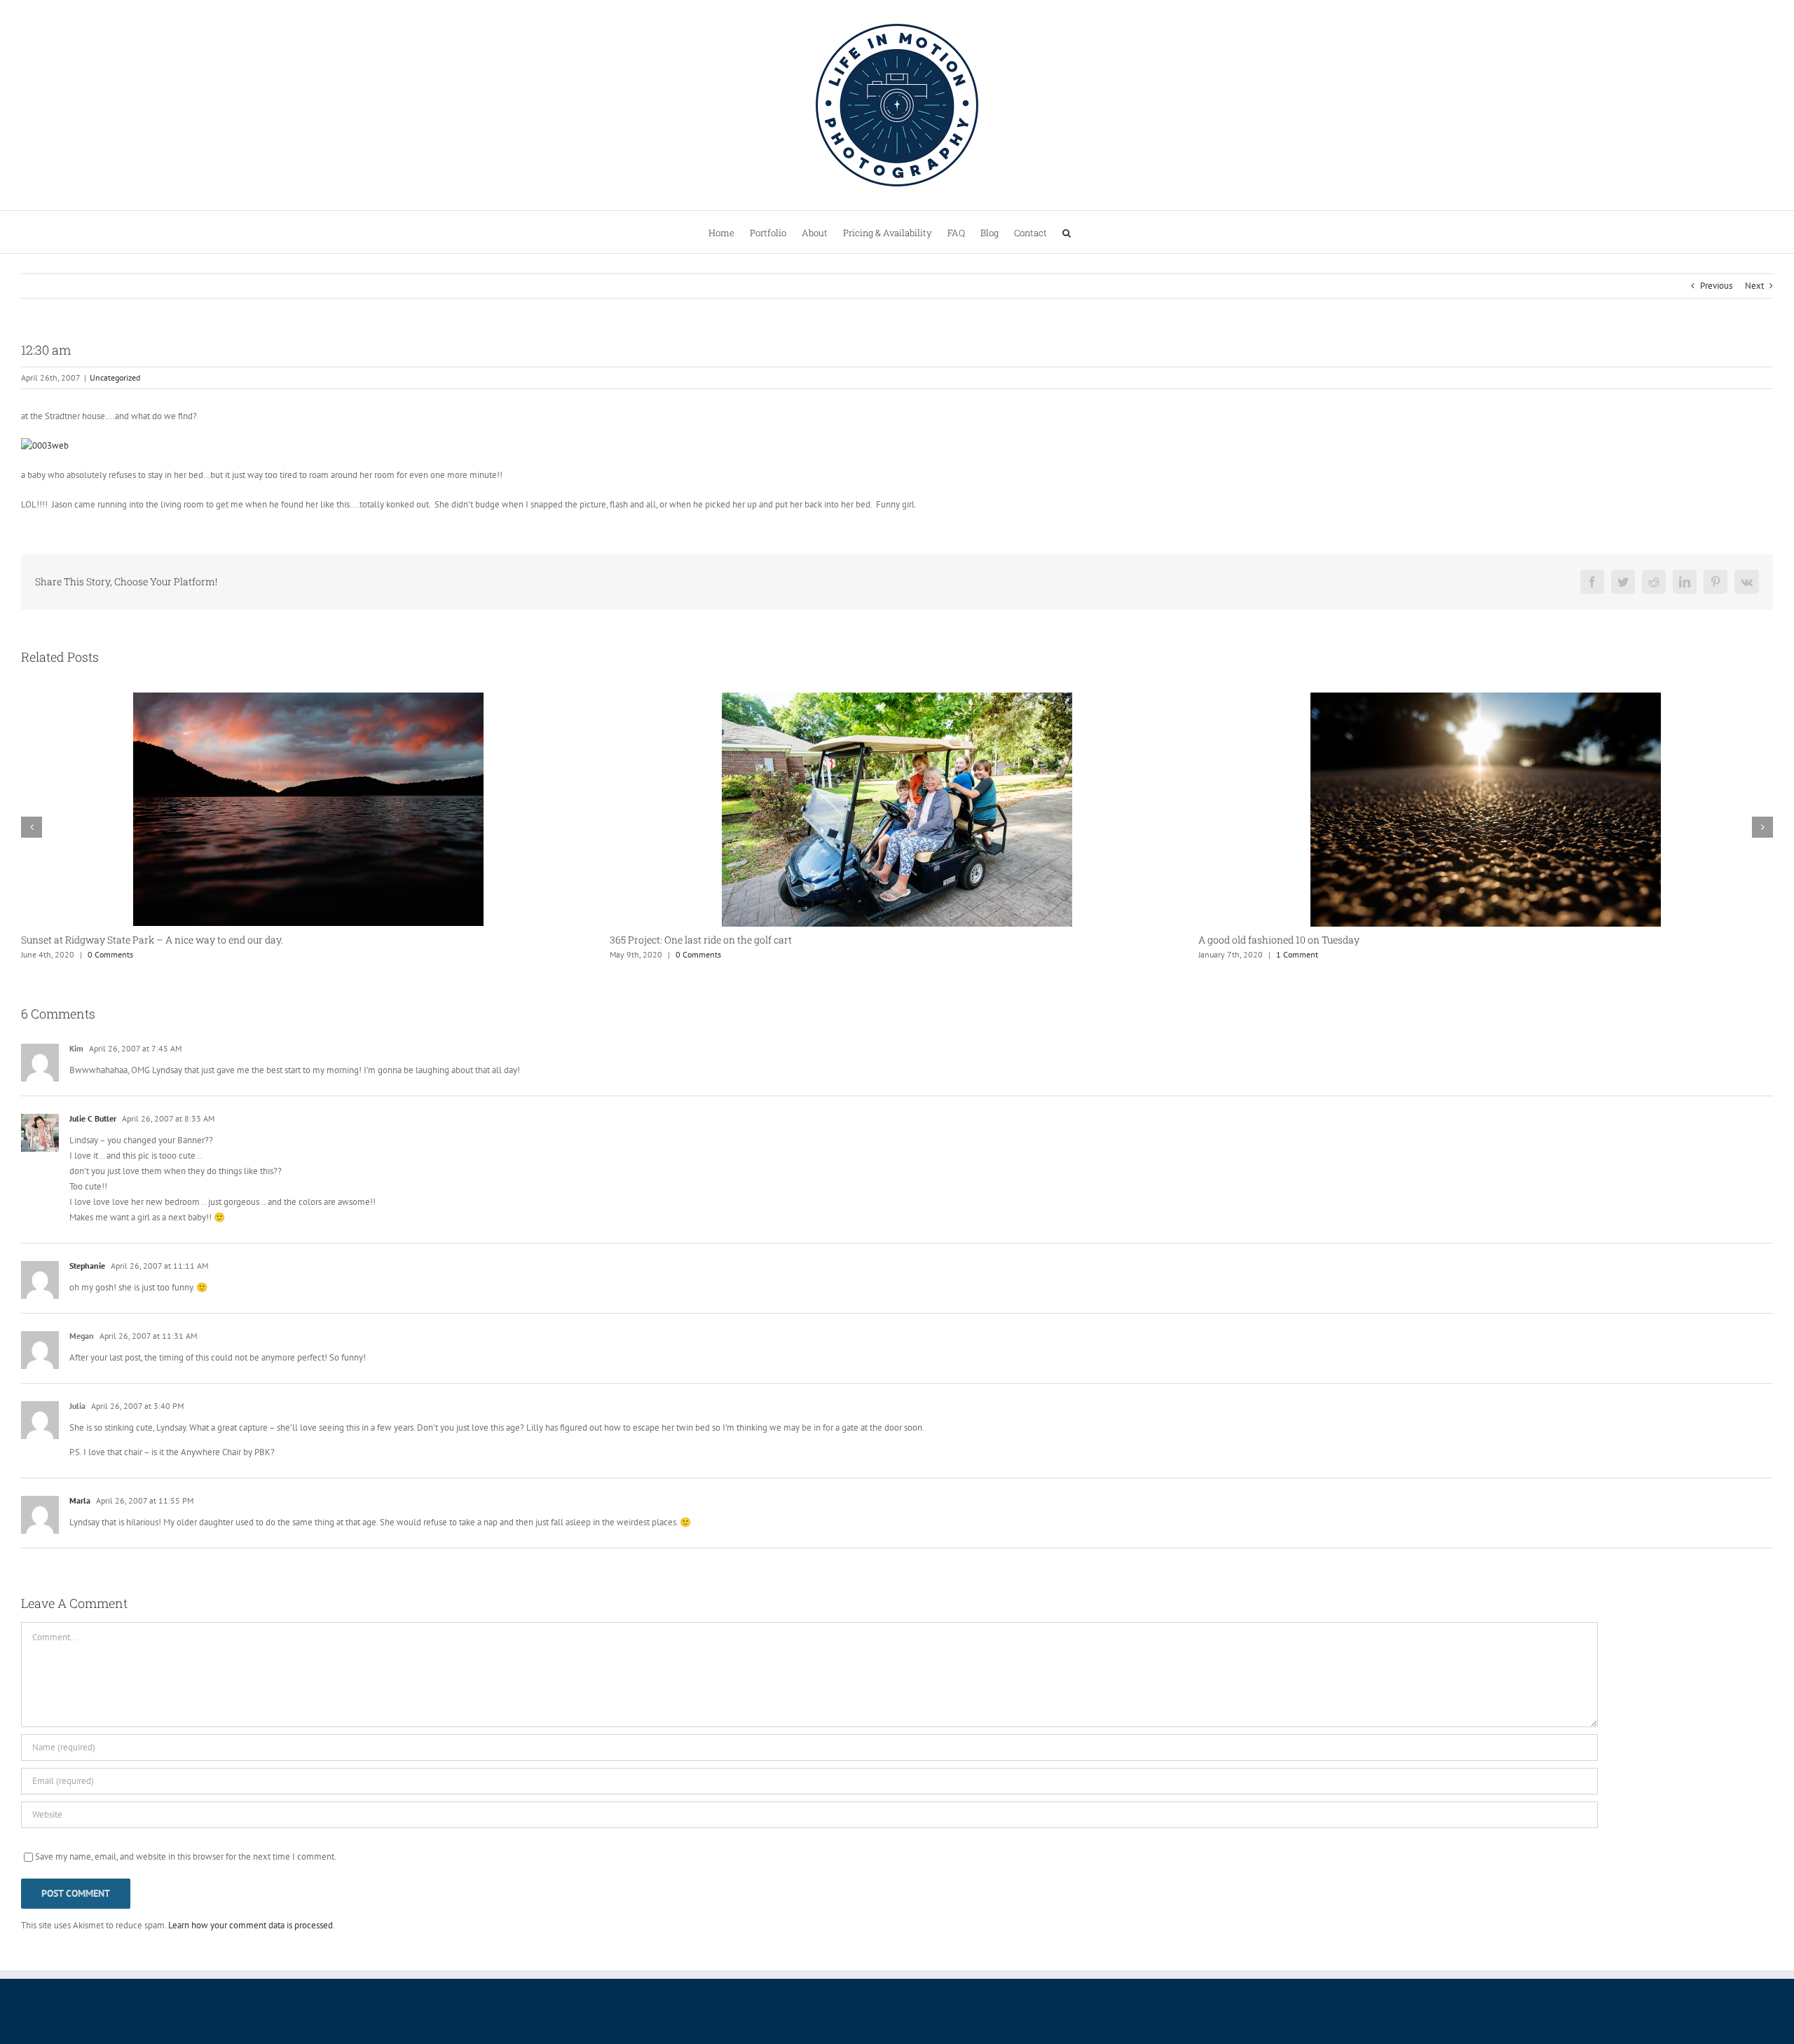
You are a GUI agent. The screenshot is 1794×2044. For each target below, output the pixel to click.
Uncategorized (115, 377)
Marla (80, 1500)
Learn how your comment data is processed (251, 1925)
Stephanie (87, 1266)
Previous (1716, 286)
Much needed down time (1254, 940)
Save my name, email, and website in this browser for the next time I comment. (186, 1856)
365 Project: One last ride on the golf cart (112, 940)
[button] (1067, 232)
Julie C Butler (93, 1118)
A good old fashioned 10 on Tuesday (690, 940)
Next (1754, 286)
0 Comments (110, 954)
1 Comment (708, 954)
